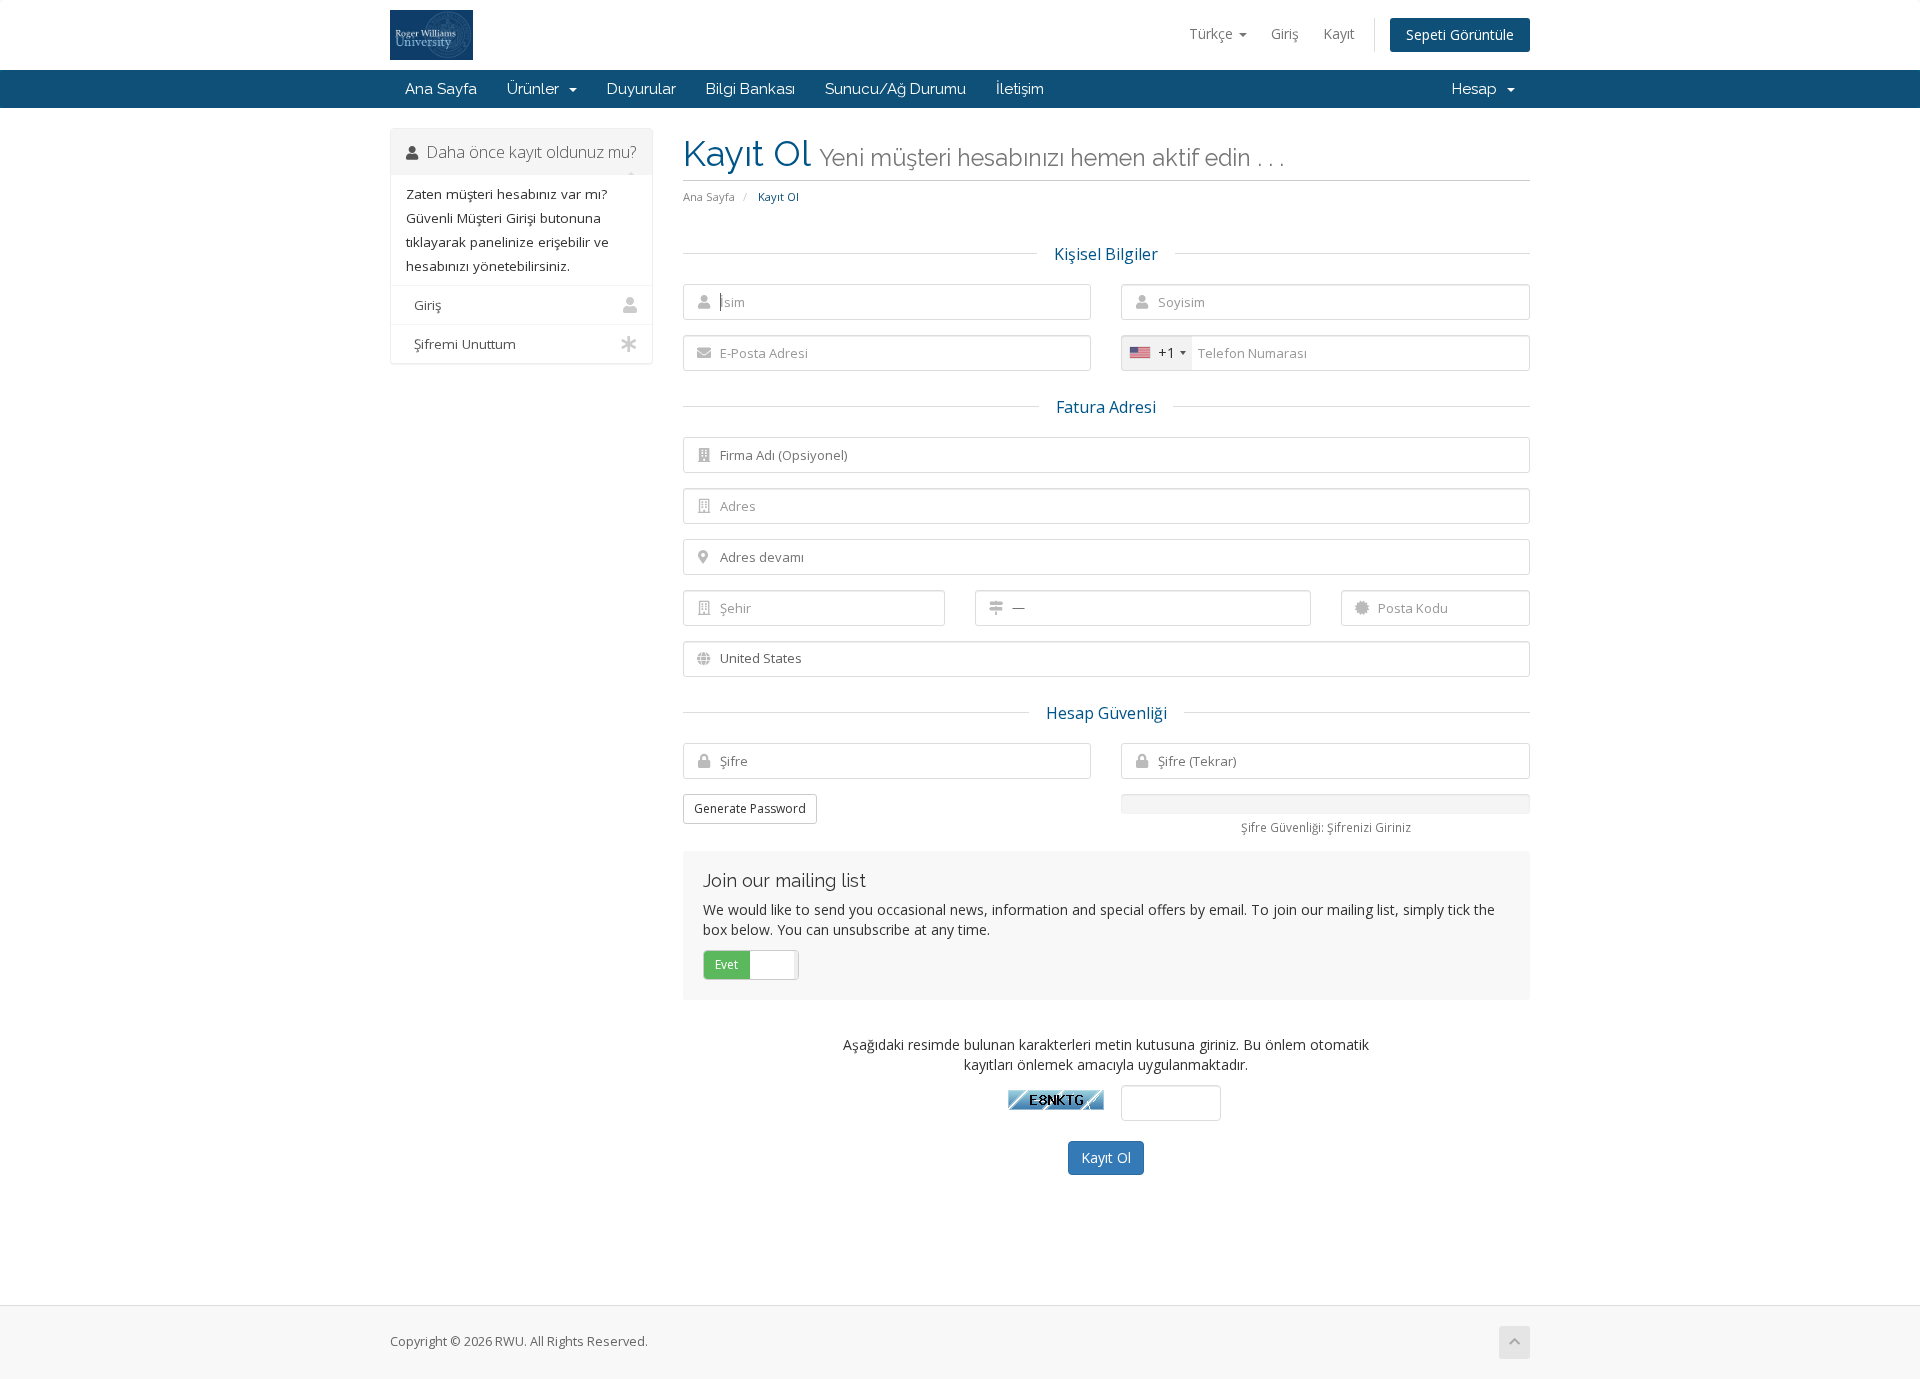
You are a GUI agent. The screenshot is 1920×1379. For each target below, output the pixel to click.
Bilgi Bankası (750, 89)
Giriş (1285, 33)
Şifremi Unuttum (461, 344)
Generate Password (750, 808)
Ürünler (537, 89)
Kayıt (1339, 33)
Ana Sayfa (441, 89)
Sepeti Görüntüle (1460, 34)
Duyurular (641, 89)
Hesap (1478, 89)
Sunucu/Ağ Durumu (895, 89)
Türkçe (1213, 33)
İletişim (1020, 89)
